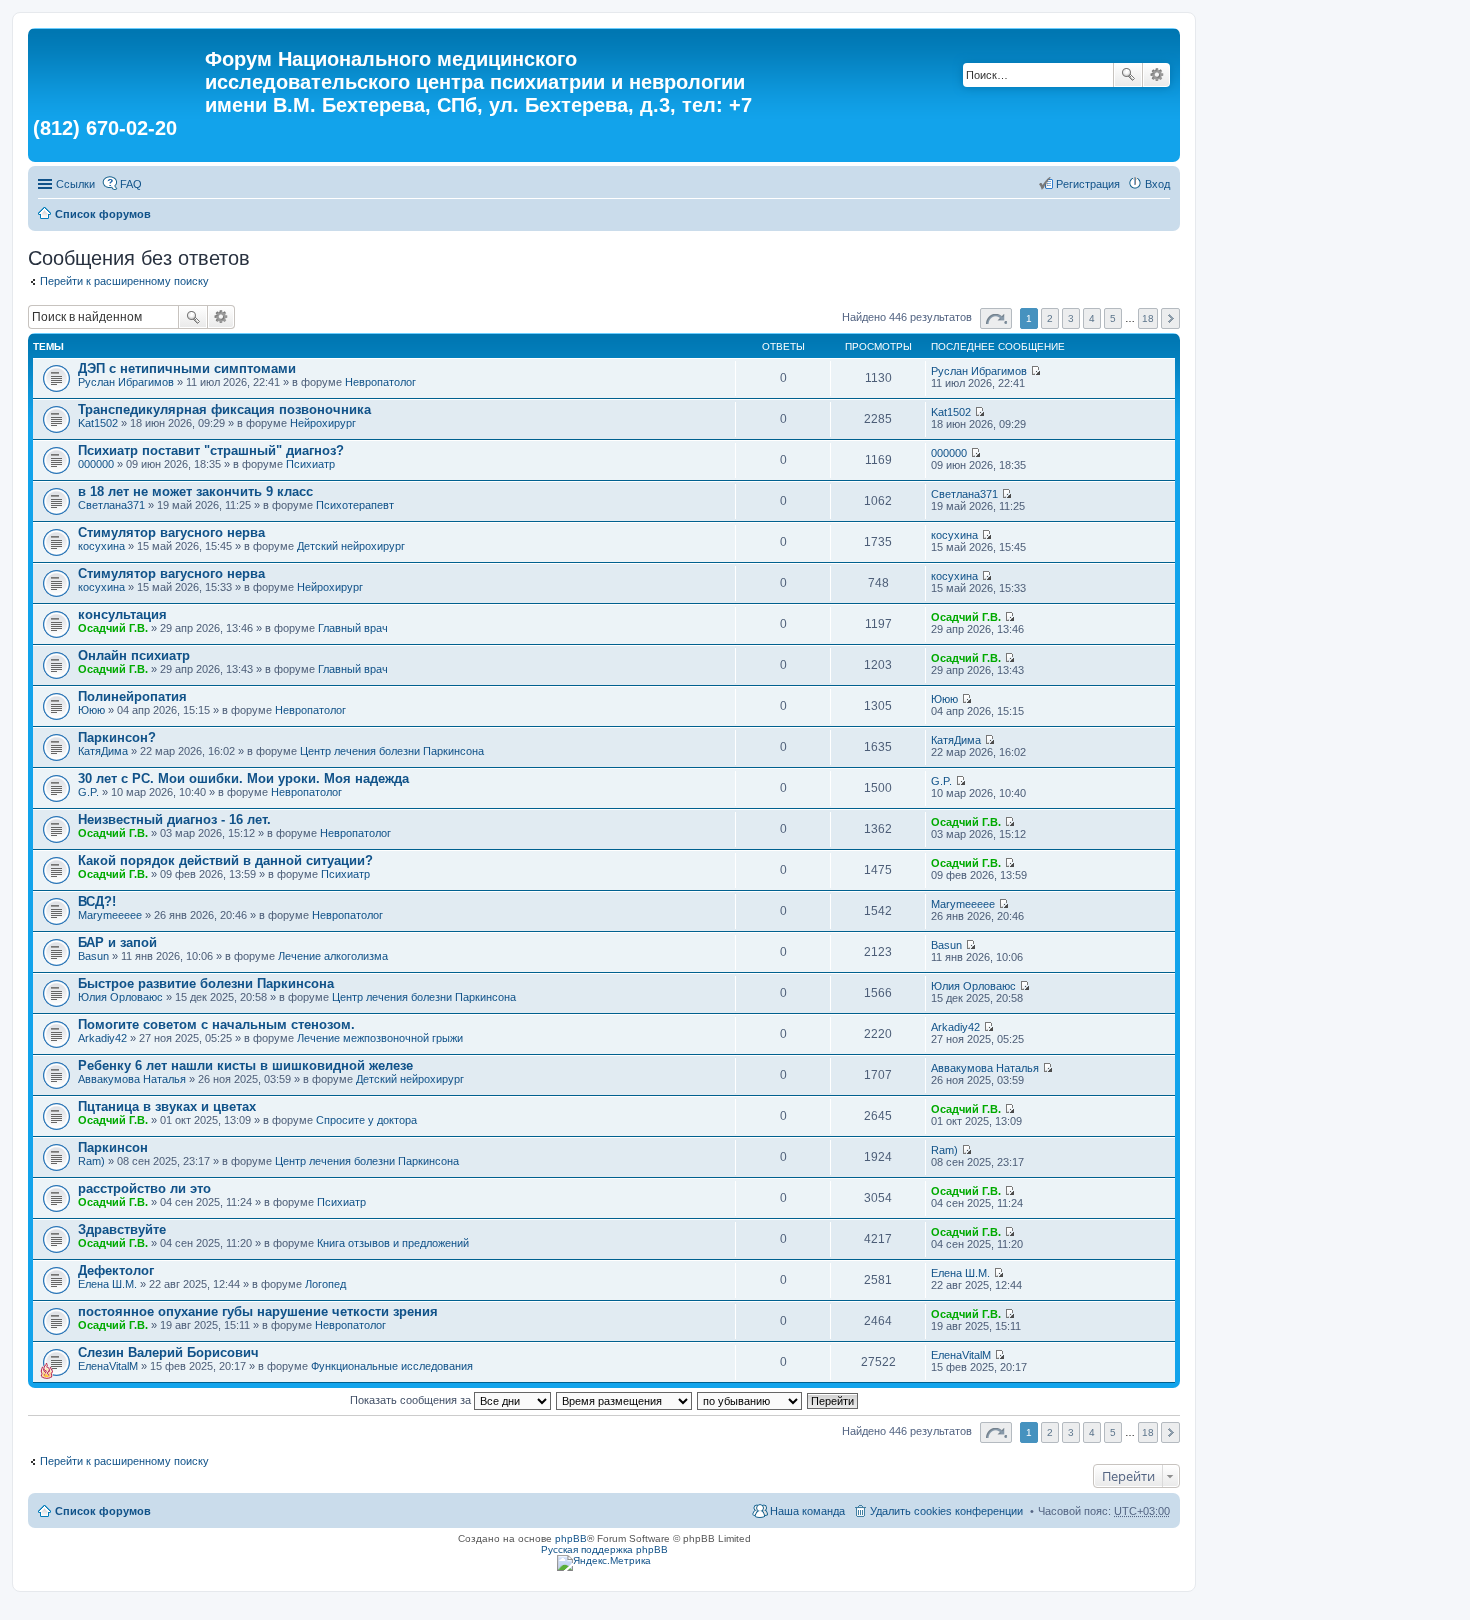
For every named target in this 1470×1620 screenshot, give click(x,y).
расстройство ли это (144, 1188)
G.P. (88, 792)
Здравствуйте (122, 1229)
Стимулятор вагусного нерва (171, 532)
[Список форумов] (119, 65)
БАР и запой (117, 942)
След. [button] (1170, 318)
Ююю (91, 710)
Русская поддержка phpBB (604, 1549)
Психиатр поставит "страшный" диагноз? (211, 450)
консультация (122, 614)
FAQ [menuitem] (131, 184)
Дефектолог (116, 1270)
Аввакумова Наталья (132, 1079)
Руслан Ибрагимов (126, 382)
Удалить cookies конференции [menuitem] (946, 1511)
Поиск (1128, 75)
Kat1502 (98, 423)
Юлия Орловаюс (120, 997)
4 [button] (1092, 318)
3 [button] (1071, 318)
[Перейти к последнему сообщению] (1035, 371)
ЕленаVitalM (108, 1366)
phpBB (571, 1538)
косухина (101, 546)
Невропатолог (380, 382)
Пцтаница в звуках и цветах (167, 1106)
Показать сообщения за (412, 1400)
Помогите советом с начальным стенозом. (216, 1024)
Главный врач (353, 628)
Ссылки (75, 184)
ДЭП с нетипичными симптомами (187, 368)
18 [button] (1148, 318)
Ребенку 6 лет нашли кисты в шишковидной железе (245, 1065)
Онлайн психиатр (134, 655)
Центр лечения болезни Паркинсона (392, 751)
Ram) (91, 1161)
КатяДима (103, 751)
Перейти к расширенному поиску (124, 281)
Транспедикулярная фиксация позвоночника (224, 409)
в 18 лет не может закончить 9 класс (195, 491)
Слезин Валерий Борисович (168, 1352)
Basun (93, 956)
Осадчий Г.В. (113, 628)
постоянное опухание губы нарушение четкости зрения (258, 1311)
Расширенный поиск (1156, 75)
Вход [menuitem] (1157, 184)
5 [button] (1113, 318)
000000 (96, 464)
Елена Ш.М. (107, 1284)
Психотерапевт (355, 505)
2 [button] (1050, 318)
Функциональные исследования (392, 1366)
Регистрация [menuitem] (1088, 184)
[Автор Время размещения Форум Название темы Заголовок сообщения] (625, 1400)
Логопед (325, 1284)
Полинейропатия (132, 696)
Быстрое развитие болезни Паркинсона (206, 983)
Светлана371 (111, 505)
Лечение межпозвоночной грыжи (380, 1038)
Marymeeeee (110, 915)
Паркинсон (113, 1147)
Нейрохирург (323, 423)
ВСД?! (97, 901)
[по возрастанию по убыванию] (750, 1400)
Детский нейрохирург (351, 546)
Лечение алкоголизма (333, 956)
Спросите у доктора (366, 1120)
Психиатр (310, 464)
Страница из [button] (996, 318)
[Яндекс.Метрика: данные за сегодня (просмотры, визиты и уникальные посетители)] (604, 1563)
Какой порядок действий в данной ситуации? (225, 860)
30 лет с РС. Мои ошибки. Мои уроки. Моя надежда (243, 778)
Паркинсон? (117, 737)
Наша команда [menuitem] (807, 1511)
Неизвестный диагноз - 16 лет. (174, 819)
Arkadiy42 (102, 1038)
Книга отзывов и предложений (393, 1243)
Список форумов (103, 214)
